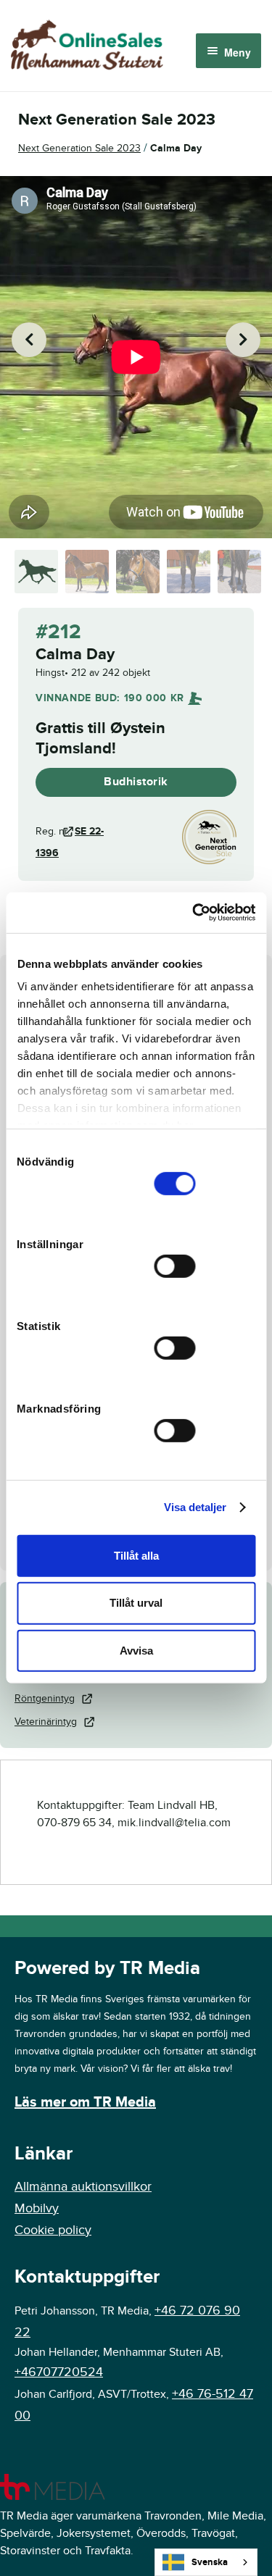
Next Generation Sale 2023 (79, 148)
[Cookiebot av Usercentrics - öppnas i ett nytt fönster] (194, 913)
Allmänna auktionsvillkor (83, 2187)
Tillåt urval (136, 1603)
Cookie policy (53, 2230)
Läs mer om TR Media (85, 2102)
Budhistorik (136, 782)
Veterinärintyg (46, 1722)
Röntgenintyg (45, 1698)
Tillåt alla (136, 1555)
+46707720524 (59, 2372)
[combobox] (206, 2562)
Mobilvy (37, 2208)
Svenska (210, 2562)
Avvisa (136, 1651)
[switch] (175, 1266)
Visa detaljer (195, 1507)
